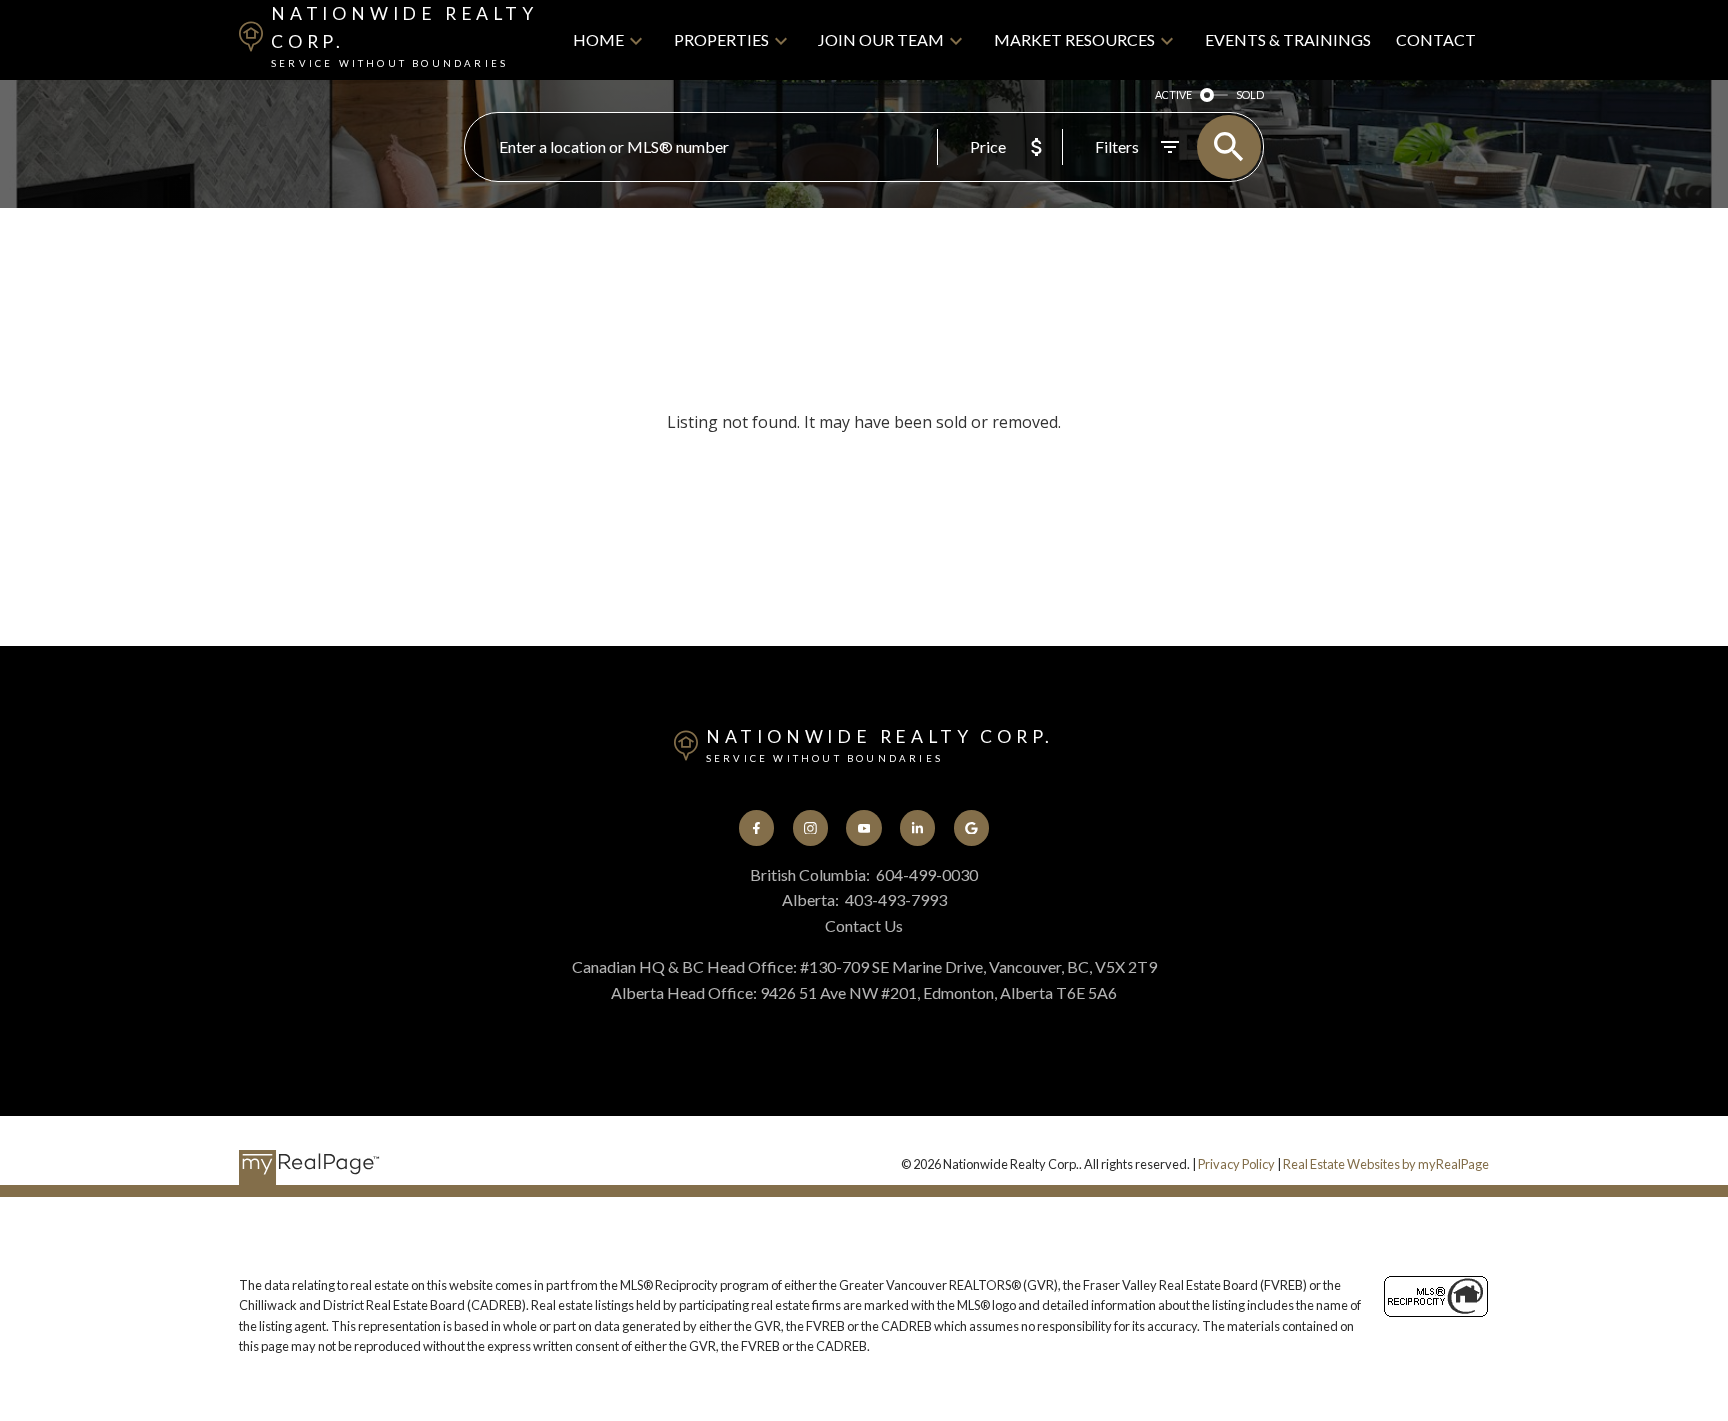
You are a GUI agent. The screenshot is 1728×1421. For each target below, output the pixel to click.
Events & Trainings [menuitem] (1288, 39)
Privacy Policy (1236, 1164)
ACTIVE (1173, 94)
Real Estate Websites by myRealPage (1386, 1164)
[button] (756, 827)
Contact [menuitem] (1436, 39)
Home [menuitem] (598, 39)
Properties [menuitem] (721, 39)
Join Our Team (881, 39)
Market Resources (1074, 39)
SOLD (1250, 94)
